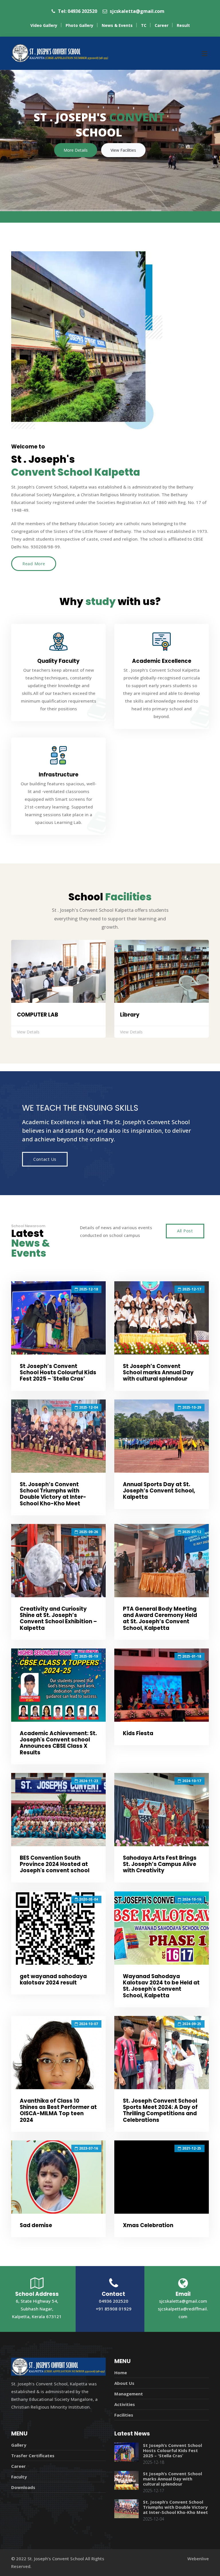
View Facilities (123, 150)
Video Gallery (44, 25)
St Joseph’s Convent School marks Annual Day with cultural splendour (158, 1372)
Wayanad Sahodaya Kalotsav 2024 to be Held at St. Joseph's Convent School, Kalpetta (161, 1986)
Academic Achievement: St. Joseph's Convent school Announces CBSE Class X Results (58, 1743)
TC (144, 25)
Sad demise (36, 2225)
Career (162, 25)
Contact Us (45, 1159)
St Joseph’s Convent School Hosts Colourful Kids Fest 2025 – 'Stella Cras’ (58, 1372)
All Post (185, 1231)
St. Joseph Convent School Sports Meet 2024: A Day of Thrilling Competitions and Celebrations (160, 2110)
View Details (28, 1032)
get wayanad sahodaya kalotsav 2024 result (53, 1979)
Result (183, 25)
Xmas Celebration (148, 2225)
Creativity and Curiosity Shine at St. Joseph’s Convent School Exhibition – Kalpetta (58, 1618)
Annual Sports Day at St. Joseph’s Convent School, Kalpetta (159, 1491)
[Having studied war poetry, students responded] (58, 1318)
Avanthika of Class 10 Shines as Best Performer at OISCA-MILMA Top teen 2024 (58, 2110)
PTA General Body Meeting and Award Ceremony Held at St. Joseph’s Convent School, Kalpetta (160, 1618)
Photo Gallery (79, 25)
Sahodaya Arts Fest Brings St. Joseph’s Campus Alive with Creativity (160, 1864)
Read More (34, 564)
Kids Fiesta (138, 1733)
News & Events (117, 25)
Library (130, 1015)
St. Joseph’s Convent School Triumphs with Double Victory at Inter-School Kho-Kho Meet (53, 1494)
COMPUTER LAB (38, 1015)
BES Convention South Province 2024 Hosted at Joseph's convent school (55, 1864)
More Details (76, 150)
